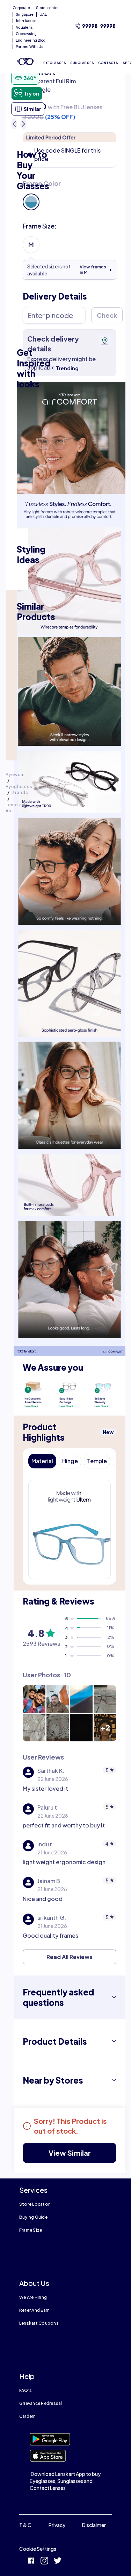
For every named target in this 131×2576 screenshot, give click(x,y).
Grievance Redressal (41, 2403)
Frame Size (31, 2230)
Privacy (57, 2525)
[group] (70, 195)
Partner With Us (30, 47)
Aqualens (24, 27)
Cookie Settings (38, 2549)
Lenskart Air (16, 808)
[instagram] (44, 2561)
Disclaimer (94, 2525)
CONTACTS (108, 63)
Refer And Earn (34, 2310)
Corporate (21, 8)
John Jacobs (26, 21)
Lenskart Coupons (39, 2323)
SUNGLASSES (82, 63)
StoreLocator (47, 8)
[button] (31, 202)
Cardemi (28, 2416)
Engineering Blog (31, 40)
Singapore (25, 14)
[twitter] (58, 2561)
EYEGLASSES (55, 63)
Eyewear (15, 775)
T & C (25, 2525)
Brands (20, 792)
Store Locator (34, 2204)
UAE (43, 14)
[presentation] (70, 438)
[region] (70, 89)
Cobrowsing (26, 34)
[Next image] (23, 124)
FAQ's (26, 2390)
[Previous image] (14, 124)
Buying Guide (33, 2217)
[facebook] (31, 2561)
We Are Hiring (33, 2297)
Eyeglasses (19, 787)
